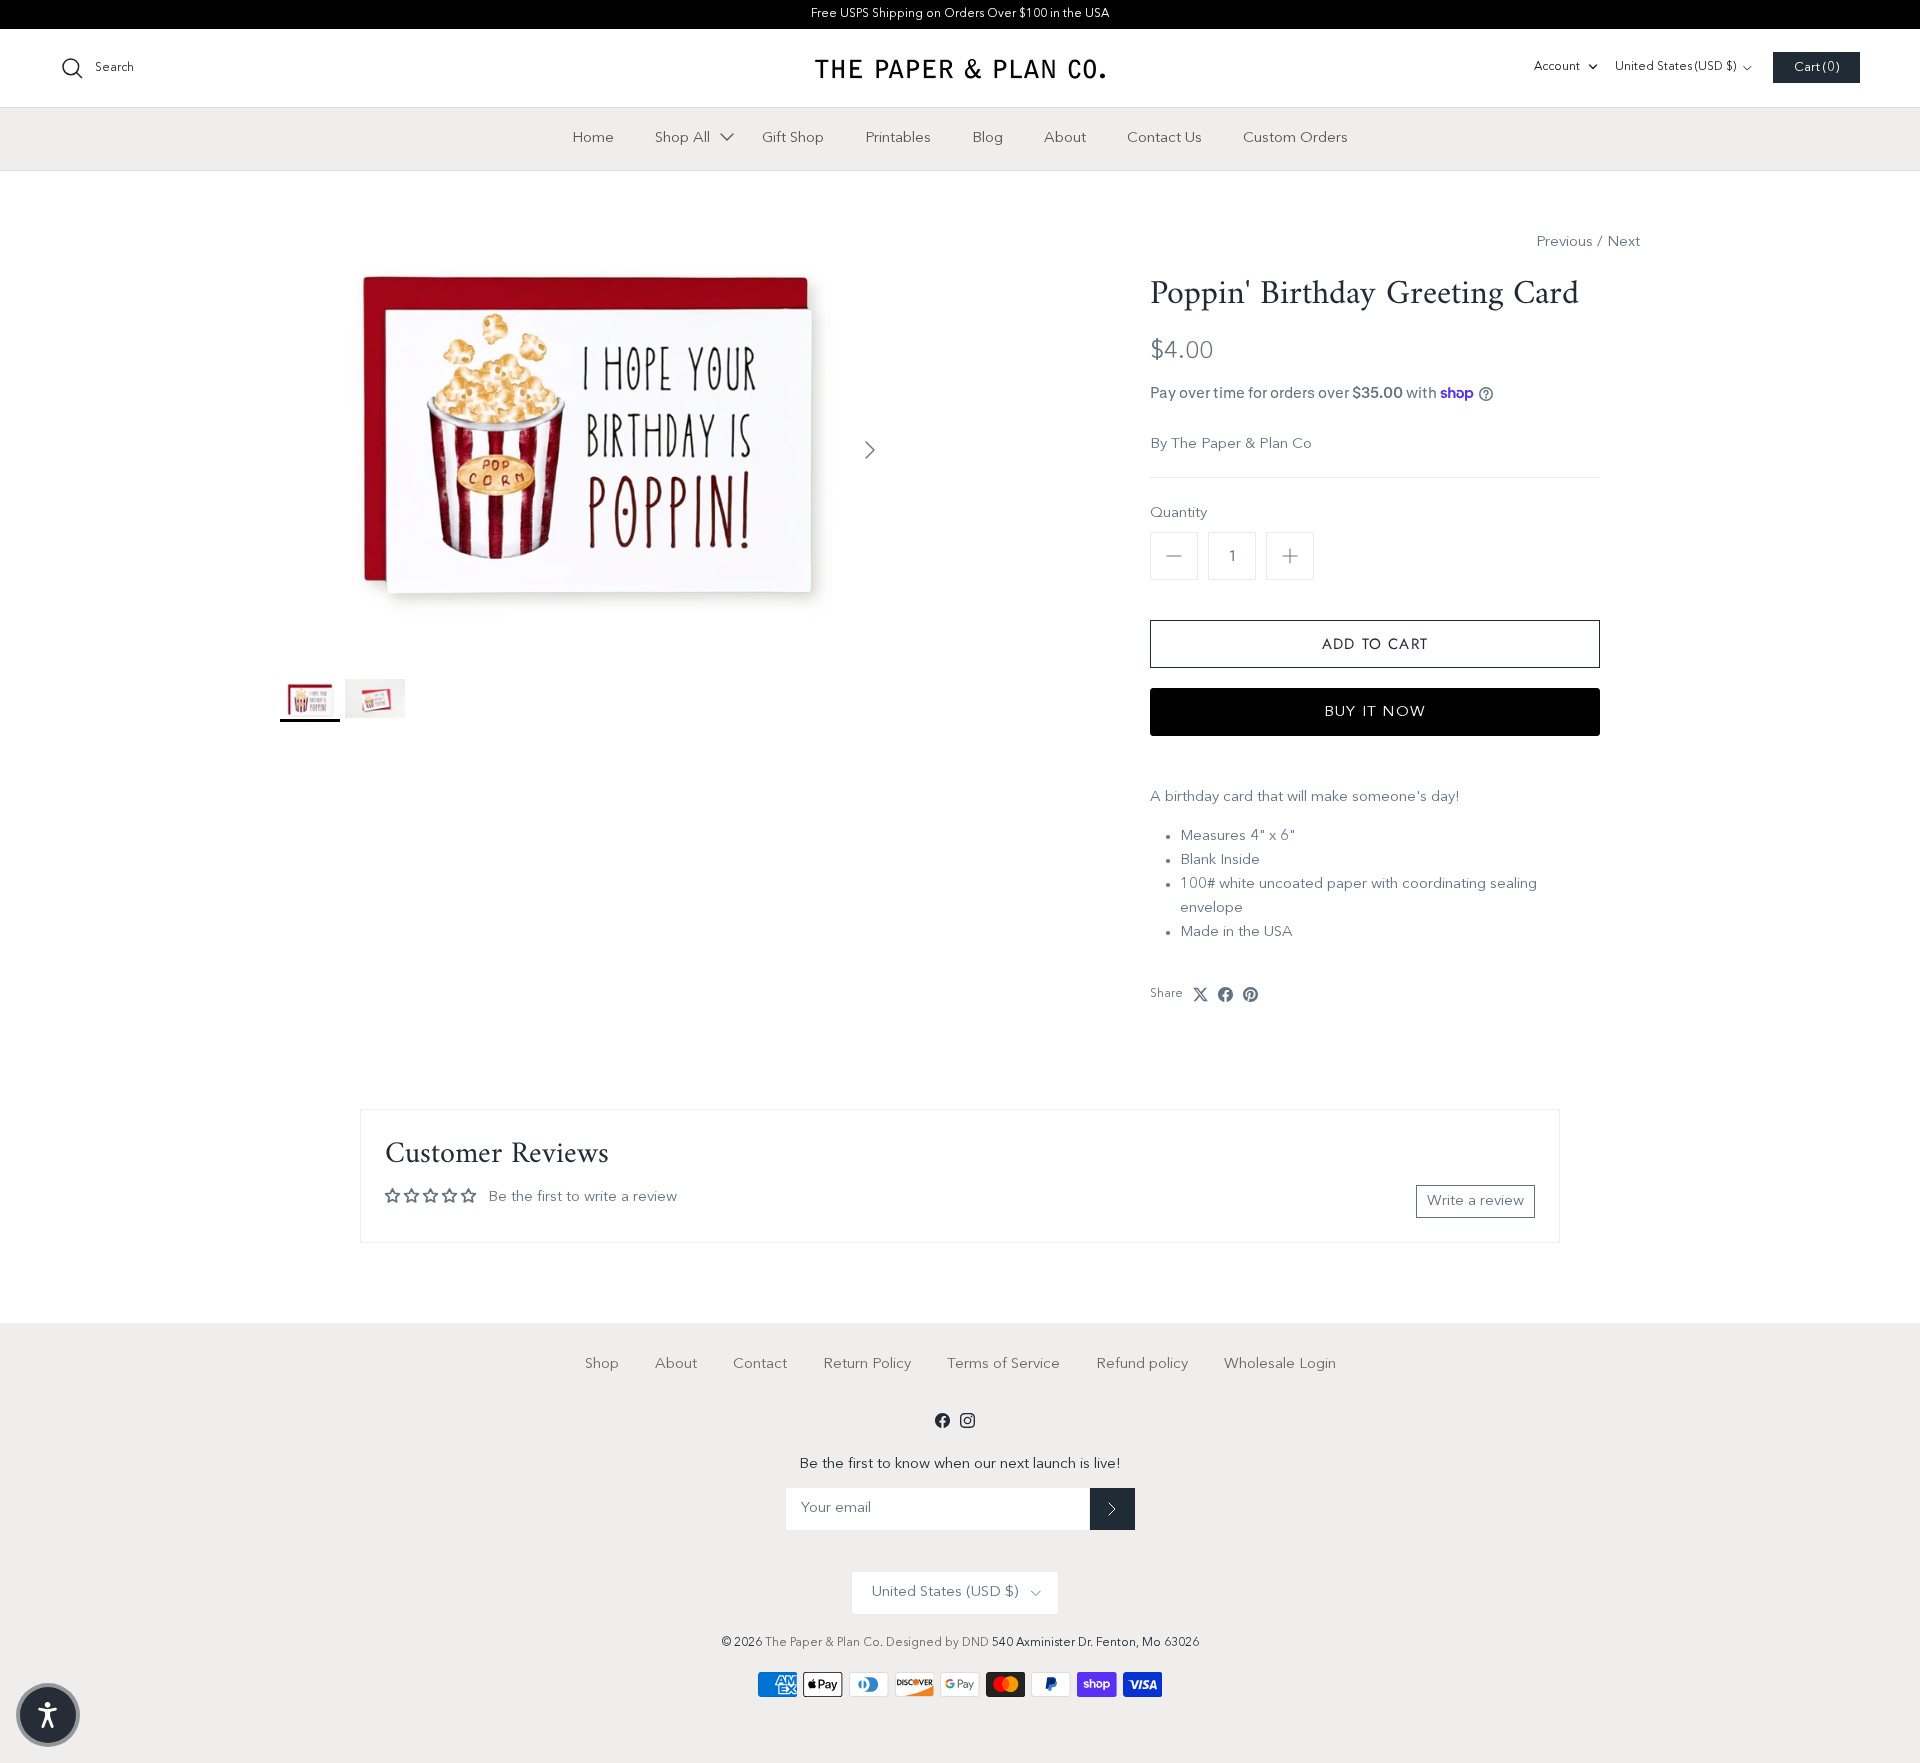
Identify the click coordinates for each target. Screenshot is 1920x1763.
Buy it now (1375, 712)
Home (593, 137)
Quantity (1178, 513)
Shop (602, 1364)
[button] (48, 1715)
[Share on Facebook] (1225, 994)
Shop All (682, 137)
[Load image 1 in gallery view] (586, 440)
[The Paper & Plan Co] (960, 68)
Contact (760, 1364)
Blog (987, 137)
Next (1623, 242)
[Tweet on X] (1200, 994)
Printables (898, 137)
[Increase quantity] (1290, 556)
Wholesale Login (1280, 1364)
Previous (1564, 242)
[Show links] (727, 137)
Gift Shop (793, 137)
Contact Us (1164, 137)
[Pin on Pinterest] (1250, 994)
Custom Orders (1295, 137)
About (1065, 137)
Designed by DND (939, 1643)
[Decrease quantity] (1174, 556)
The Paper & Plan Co (1241, 444)
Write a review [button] (1475, 1201)
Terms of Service (1003, 1364)
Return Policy (867, 1364)
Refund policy (1142, 1364)
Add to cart (1375, 644)
